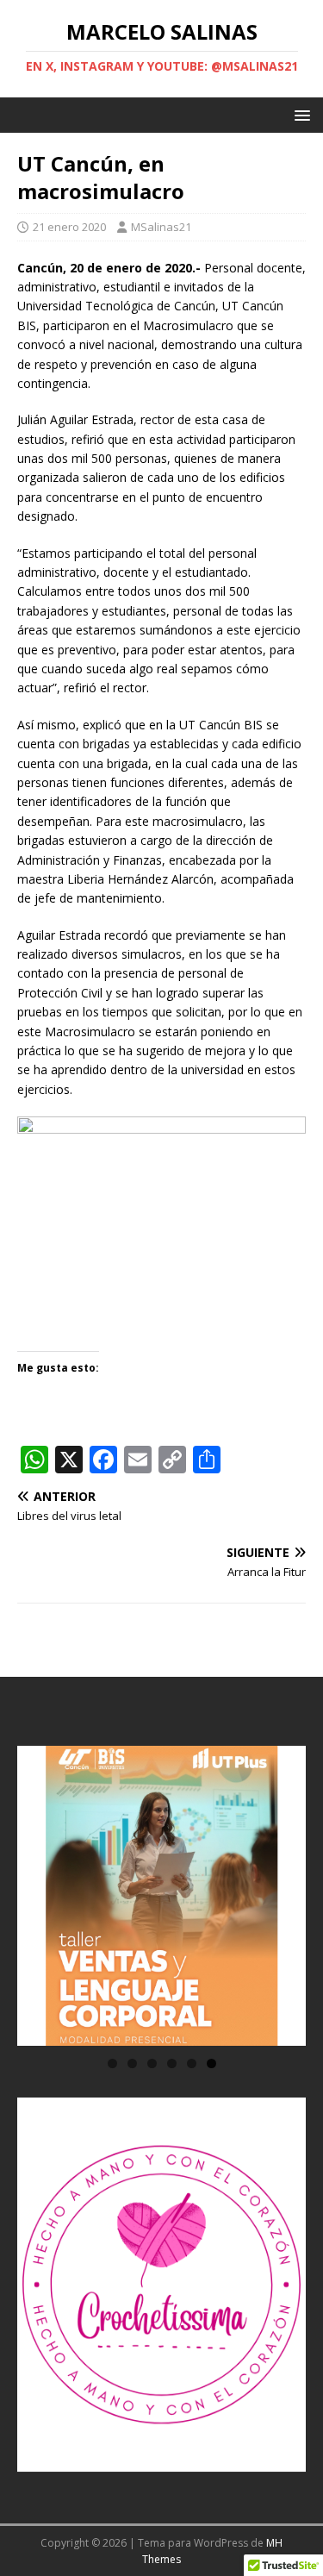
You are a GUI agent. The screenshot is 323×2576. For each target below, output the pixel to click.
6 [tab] (211, 2063)
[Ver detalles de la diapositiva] (161, 1896)
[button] (299, 114)
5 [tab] (192, 2063)
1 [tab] (112, 2063)
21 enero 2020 (69, 227)
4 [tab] (172, 2063)
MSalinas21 (161, 227)
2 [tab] (132, 2063)
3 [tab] (152, 2063)
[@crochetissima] (161, 2285)
